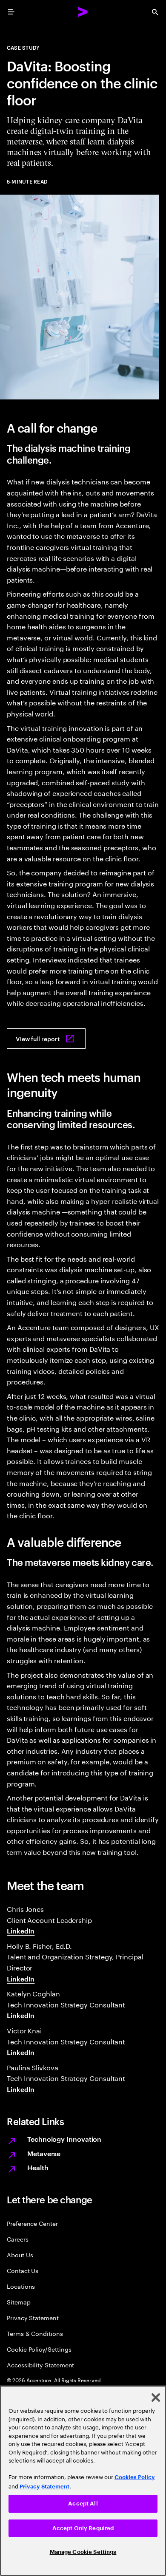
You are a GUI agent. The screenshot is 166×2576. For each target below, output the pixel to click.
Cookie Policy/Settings (39, 2349)
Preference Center (32, 2223)
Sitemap (19, 2302)
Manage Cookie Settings (83, 2552)
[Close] (156, 2398)
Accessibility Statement (40, 2365)
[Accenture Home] (83, 12)
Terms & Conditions (35, 2333)
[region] (83, 2481)
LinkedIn (21, 1931)
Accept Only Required (83, 2528)
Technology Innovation (64, 2139)
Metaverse (44, 2153)
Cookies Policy (135, 2477)
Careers (18, 2239)
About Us (20, 2255)
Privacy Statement (33, 2317)
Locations (21, 2286)
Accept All (83, 2504)
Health (38, 2167)
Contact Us (23, 2270)
